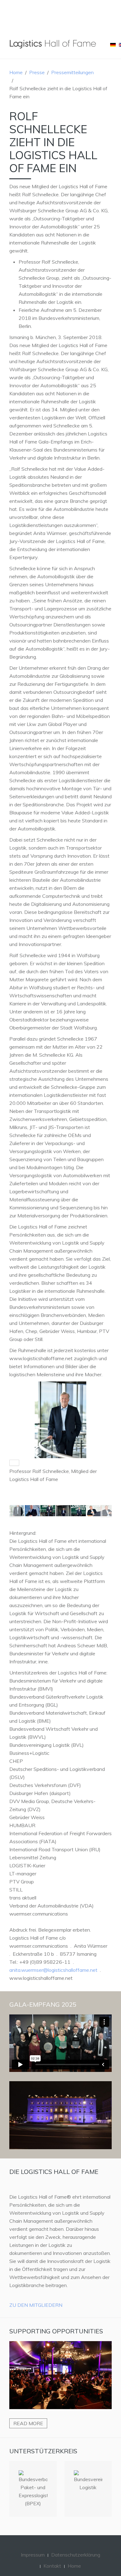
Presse (37, 72)
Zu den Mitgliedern (36, 2305)
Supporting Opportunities (56, 2331)
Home (16, 72)
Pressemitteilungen (72, 72)
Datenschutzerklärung (76, 2555)
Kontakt (52, 2566)
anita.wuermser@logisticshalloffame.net (53, 1970)
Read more (28, 2423)
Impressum (33, 2555)
